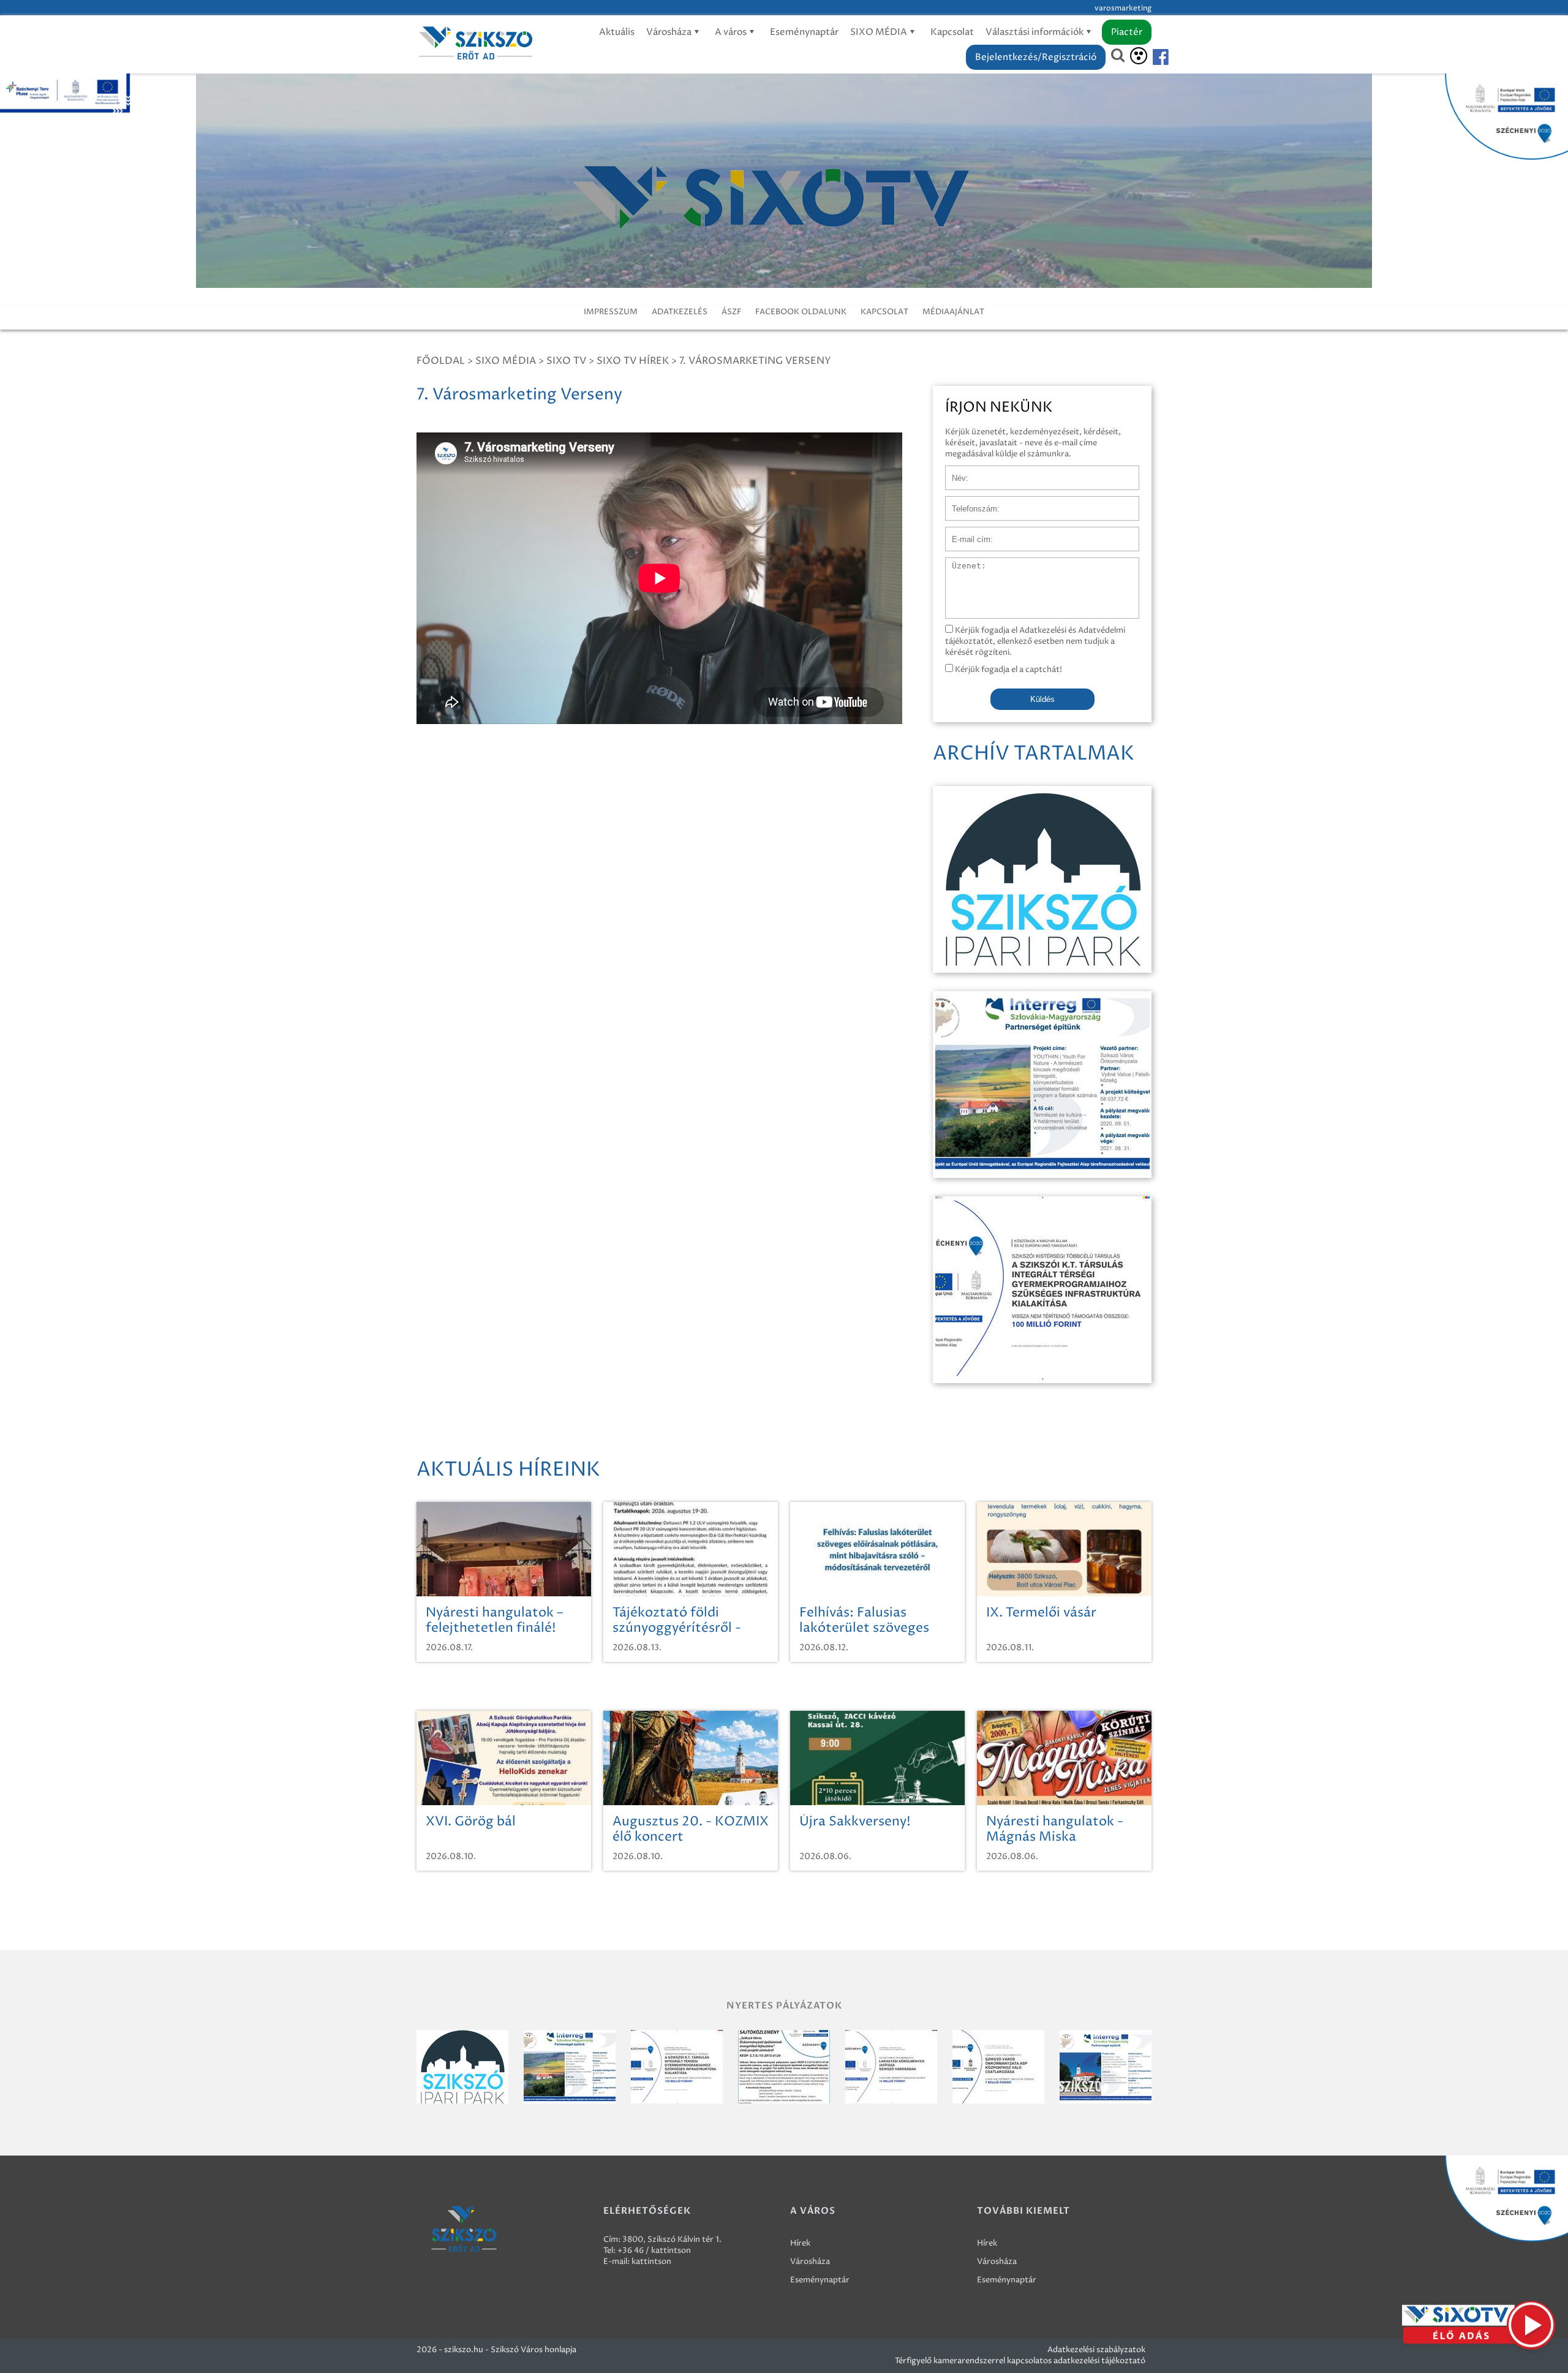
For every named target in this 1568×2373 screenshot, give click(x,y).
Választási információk (1035, 32)
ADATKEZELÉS (680, 312)
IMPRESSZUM (611, 312)
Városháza (670, 32)
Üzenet (959, 564)
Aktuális (617, 32)
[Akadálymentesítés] (1139, 56)
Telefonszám (969, 502)
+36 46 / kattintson (654, 2250)
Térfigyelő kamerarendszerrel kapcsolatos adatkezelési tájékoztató (1020, 2361)
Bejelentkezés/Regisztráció (1036, 57)
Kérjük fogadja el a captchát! (1008, 670)
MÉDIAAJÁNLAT (953, 312)
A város (732, 32)
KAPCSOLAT (884, 312)
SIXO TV (566, 361)
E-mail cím (965, 533)
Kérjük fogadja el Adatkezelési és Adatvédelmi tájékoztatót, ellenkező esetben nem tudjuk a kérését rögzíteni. (1035, 641)
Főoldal (441, 361)
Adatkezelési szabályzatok (1096, 2350)
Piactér (1127, 32)
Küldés (1042, 699)
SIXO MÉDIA (880, 32)
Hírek (800, 2243)
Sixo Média (506, 361)
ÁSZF (731, 312)
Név (953, 472)
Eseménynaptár (804, 32)
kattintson (651, 2262)
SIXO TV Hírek (633, 361)
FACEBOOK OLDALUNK (801, 312)
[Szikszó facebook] (1150, 57)
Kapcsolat (952, 32)
